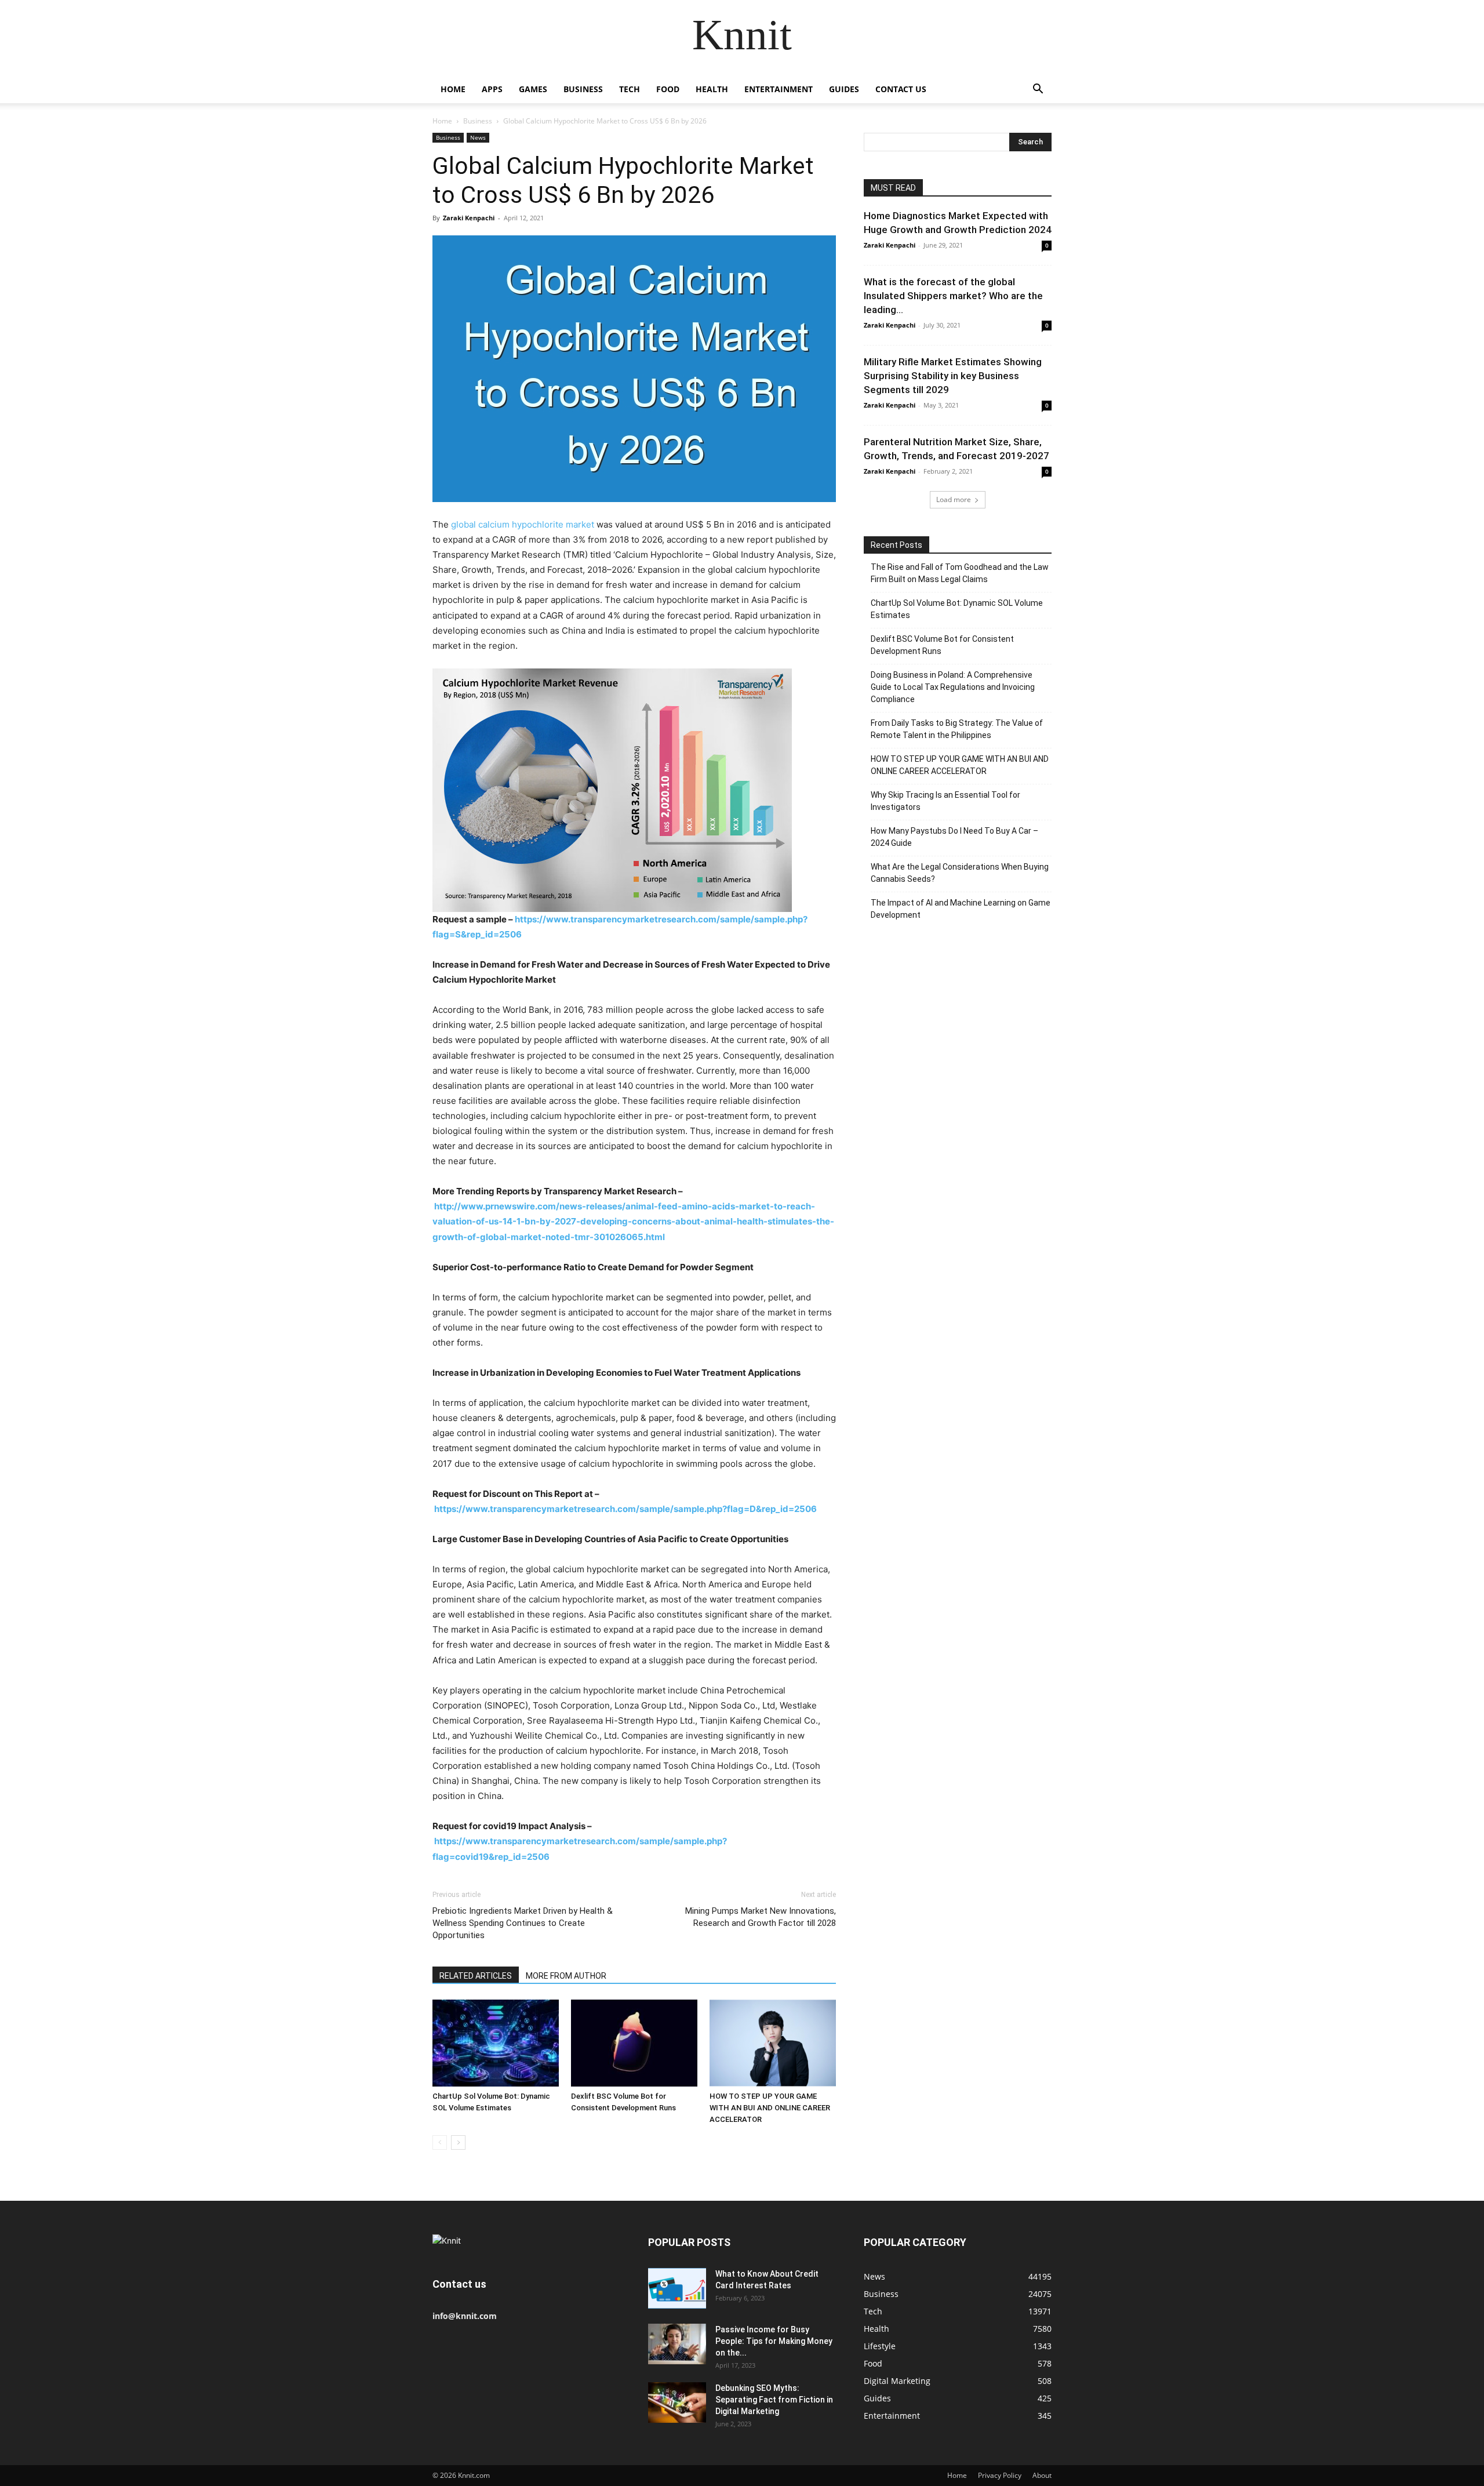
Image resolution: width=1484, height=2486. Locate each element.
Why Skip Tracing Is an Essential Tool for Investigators (945, 801)
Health (712, 89)
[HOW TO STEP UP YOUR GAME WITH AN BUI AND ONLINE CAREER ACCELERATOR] (773, 2043)
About (1042, 2475)
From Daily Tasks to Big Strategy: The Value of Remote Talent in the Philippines (957, 729)
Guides (844, 89)
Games (533, 89)
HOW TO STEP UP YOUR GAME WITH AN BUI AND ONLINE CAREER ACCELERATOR (770, 2108)
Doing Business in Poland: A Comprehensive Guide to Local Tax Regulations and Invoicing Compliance (953, 687)
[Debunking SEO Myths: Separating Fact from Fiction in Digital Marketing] (677, 2403)
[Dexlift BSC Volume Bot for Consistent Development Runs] (634, 2043)
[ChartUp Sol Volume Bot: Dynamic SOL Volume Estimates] (496, 2043)
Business (583, 89)
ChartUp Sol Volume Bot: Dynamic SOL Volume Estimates (957, 609)
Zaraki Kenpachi (469, 218)
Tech (630, 89)
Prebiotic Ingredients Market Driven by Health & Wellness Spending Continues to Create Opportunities (523, 1923)
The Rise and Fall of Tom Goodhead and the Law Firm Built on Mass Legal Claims (960, 573)
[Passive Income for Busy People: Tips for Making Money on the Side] (677, 2344)
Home (453, 89)
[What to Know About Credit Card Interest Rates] (677, 2288)
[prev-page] (440, 2142)
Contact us (901, 89)
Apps (492, 89)
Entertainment (779, 89)
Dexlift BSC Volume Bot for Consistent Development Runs (942, 645)
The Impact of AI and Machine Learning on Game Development (961, 909)
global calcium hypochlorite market (523, 524)
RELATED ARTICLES (476, 1976)
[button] (1038, 90)
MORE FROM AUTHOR (566, 1976)
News (478, 137)
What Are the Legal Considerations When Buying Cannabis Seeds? (960, 873)
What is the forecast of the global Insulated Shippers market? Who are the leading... (953, 296)
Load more (954, 499)
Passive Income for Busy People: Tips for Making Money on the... (774, 2341)
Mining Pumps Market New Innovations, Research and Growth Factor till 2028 (761, 1917)
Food (668, 89)
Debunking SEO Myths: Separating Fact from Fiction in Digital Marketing (774, 2400)
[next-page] (458, 2142)
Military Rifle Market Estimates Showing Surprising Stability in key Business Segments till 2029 (953, 376)
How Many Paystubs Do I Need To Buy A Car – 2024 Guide (954, 837)
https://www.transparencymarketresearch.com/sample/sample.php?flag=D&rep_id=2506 (625, 1509)
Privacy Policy (1000, 2475)
